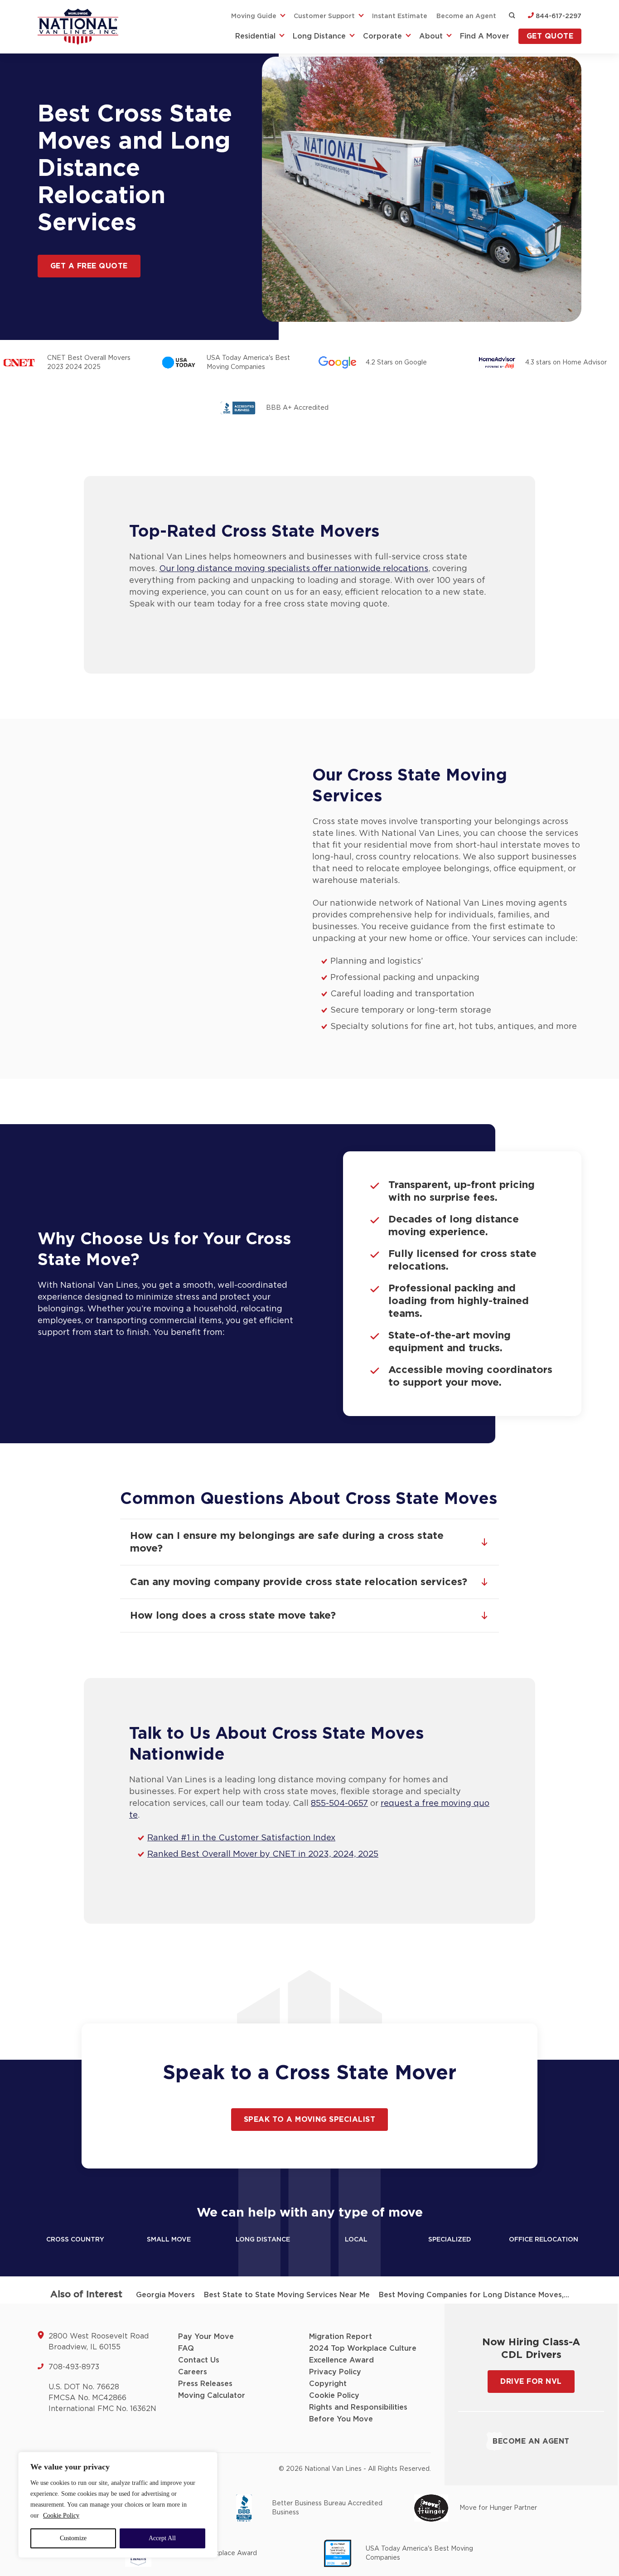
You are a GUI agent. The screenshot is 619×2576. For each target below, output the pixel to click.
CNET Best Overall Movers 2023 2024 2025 (89, 363)
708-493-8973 (74, 2367)
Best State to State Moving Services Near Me (287, 2295)
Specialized (450, 2240)
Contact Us (199, 2360)
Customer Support (324, 16)
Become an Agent (466, 16)
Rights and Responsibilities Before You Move (358, 2413)
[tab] (309, 1542)
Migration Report (341, 2337)
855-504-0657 (339, 1804)
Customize (73, 2538)
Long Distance (319, 36)
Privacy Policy (335, 2372)
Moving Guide (254, 16)
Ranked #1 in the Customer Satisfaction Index (241, 1838)
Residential (255, 36)
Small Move (169, 2240)
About (431, 36)
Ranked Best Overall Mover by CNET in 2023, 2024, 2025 (263, 1854)
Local (356, 2240)
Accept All (162, 2538)
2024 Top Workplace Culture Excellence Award (363, 2354)
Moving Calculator (212, 2396)
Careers (193, 2372)
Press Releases (205, 2384)
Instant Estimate (400, 16)
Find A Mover (485, 36)
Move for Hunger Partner (498, 2508)
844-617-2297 (558, 16)
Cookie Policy (61, 2515)
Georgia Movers (165, 2295)
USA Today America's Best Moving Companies (248, 363)
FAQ (186, 2348)
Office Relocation (544, 2240)
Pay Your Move (206, 2337)
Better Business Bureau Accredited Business (327, 2508)
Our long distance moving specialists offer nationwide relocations (294, 569)
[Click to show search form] (512, 16)
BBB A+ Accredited (297, 408)
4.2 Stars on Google (396, 363)
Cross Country (75, 2240)
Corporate (382, 36)
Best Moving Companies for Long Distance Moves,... (474, 2295)
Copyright (328, 2384)
